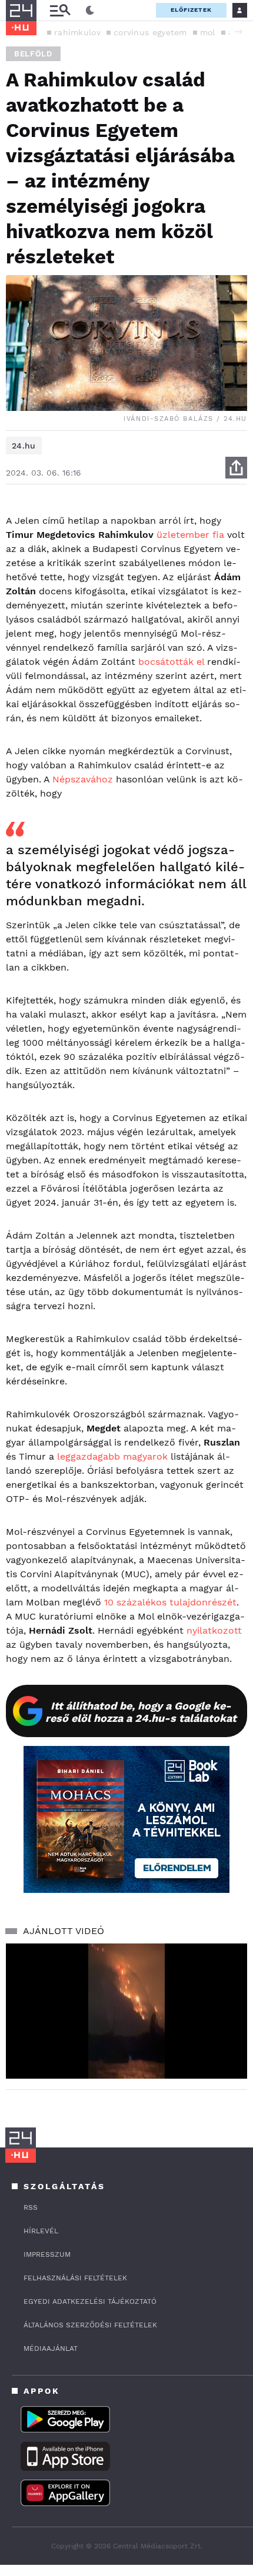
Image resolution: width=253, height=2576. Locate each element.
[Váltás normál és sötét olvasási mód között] (90, 11)
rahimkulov (77, 32)
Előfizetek (191, 10)
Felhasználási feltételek (75, 2278)
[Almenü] (60, 10)
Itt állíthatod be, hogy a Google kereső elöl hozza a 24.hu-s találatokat (141, 1712)
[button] (238, 32)
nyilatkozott (214, 1630)
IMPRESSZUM (47, 2254)
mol (208, 32)
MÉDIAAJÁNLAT (51, 2348)
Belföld (33, 54)
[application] (126, 2011)
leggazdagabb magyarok (112, 1456)
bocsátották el (171, 662)
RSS (31, 2207)
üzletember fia (190, 535)
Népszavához (83, 779)
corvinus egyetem (150, 32)
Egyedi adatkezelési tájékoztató (90, 2301)
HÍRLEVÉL (41, 2231)
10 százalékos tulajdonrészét (170, 1602)
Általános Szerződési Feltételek (90, 2325)
